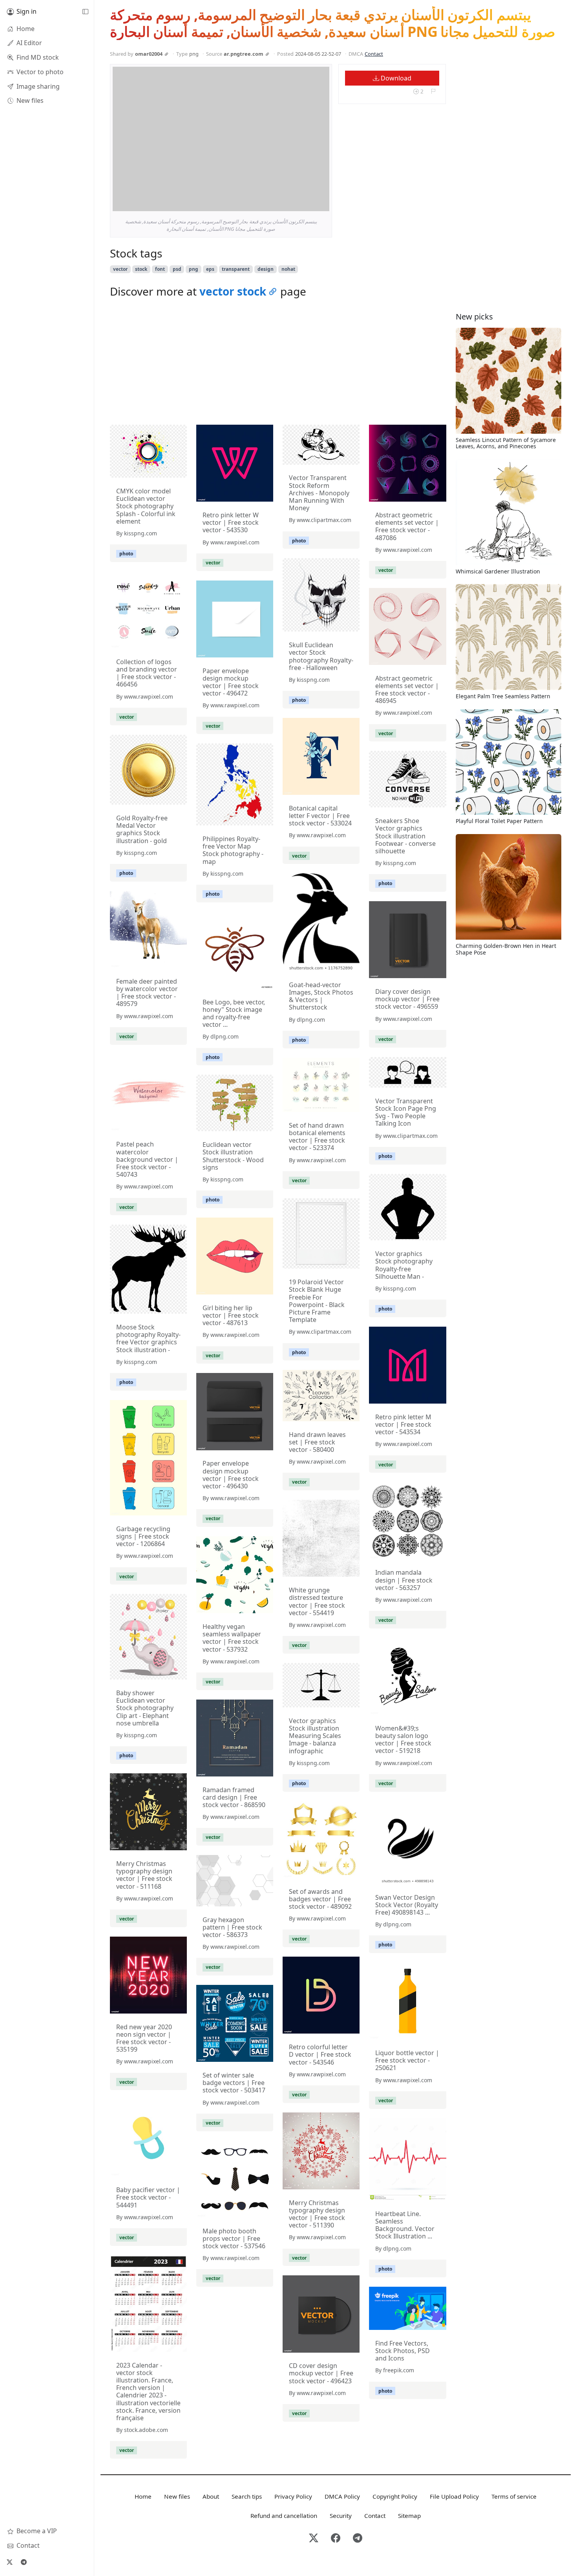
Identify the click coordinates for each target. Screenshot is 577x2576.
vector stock (233, 291)
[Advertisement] (278, 363)
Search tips (247, 2496)
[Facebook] (336, 2539)
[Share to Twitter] (293, 203)
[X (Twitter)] (9, 2562)
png (194, 269)
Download (395, 78)
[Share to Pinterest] (321, 203)
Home (143, 2496)
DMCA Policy (342, 2496)
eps (210, 269)
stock (141, 269)
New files (177, 2496)
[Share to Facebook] (307, 203)
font (160, 269)
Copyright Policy (395, 2496)
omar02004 (149, 54)
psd (177, 269)
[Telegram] (24, 2562)
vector (120, 269)
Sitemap (409, 2516)
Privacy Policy (293, 2496)
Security (341, 2516)
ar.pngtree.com (244, 54)
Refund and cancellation (284, 2516)
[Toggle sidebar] (85, 12)
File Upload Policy (454, 2496)
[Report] (433, 92)
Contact (374, 54)
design (266, 269)
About (211, 2496)
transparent (236, 269)
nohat (288, 269)
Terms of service (514, 2496)
